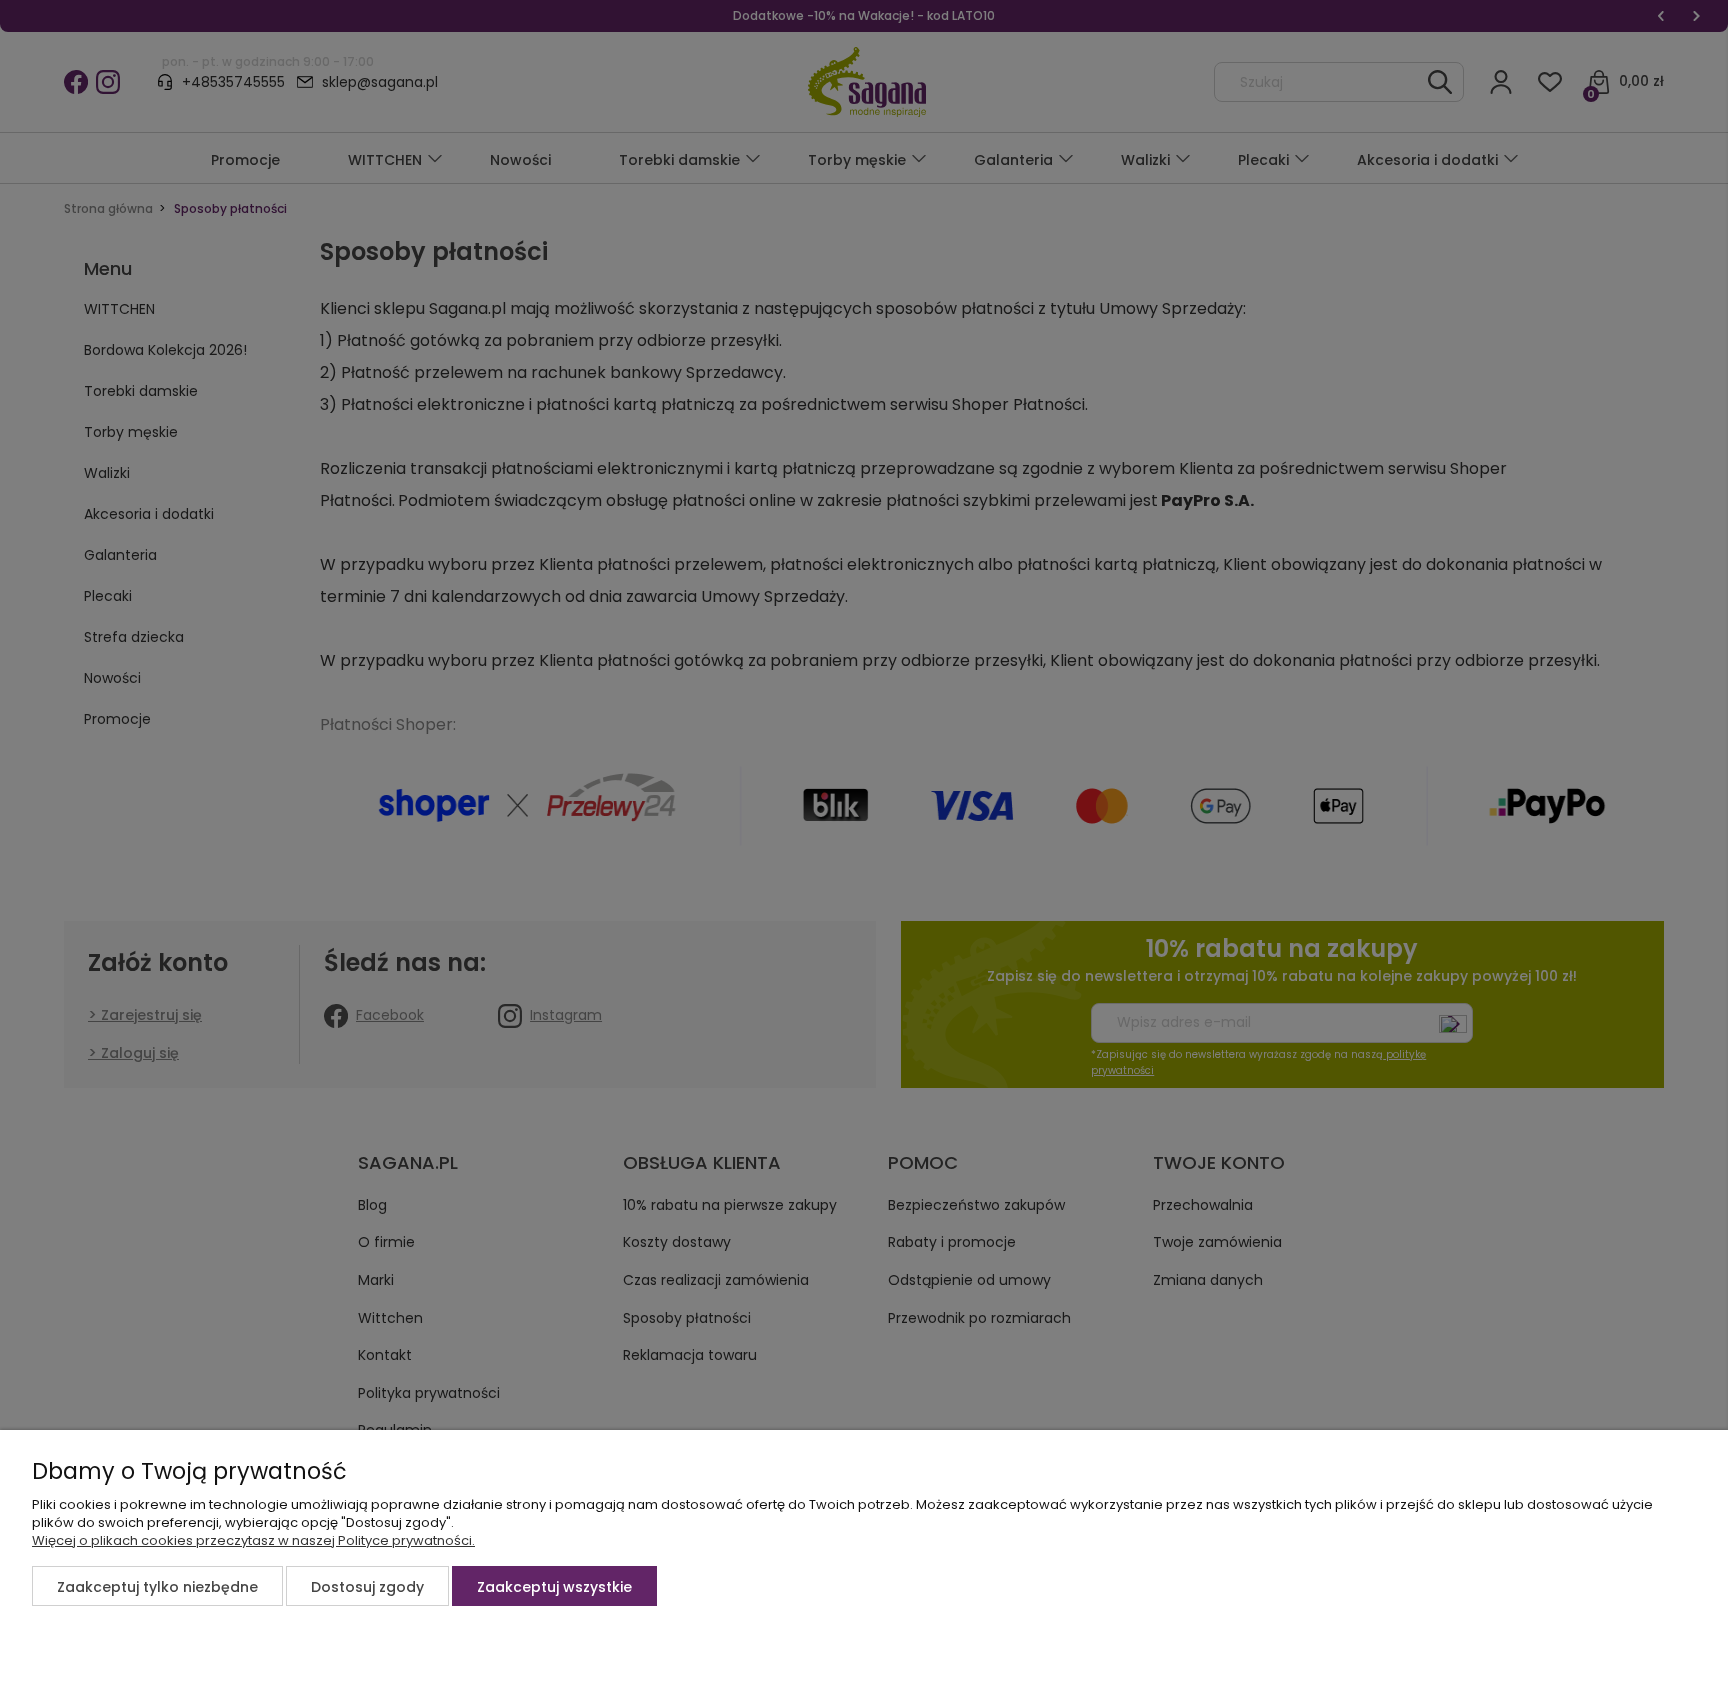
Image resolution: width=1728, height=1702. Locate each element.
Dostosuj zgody (367, 1587)
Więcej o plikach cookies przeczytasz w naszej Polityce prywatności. (253, 1540)
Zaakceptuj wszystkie (554, 1587)
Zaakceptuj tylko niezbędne (157, 1587)
